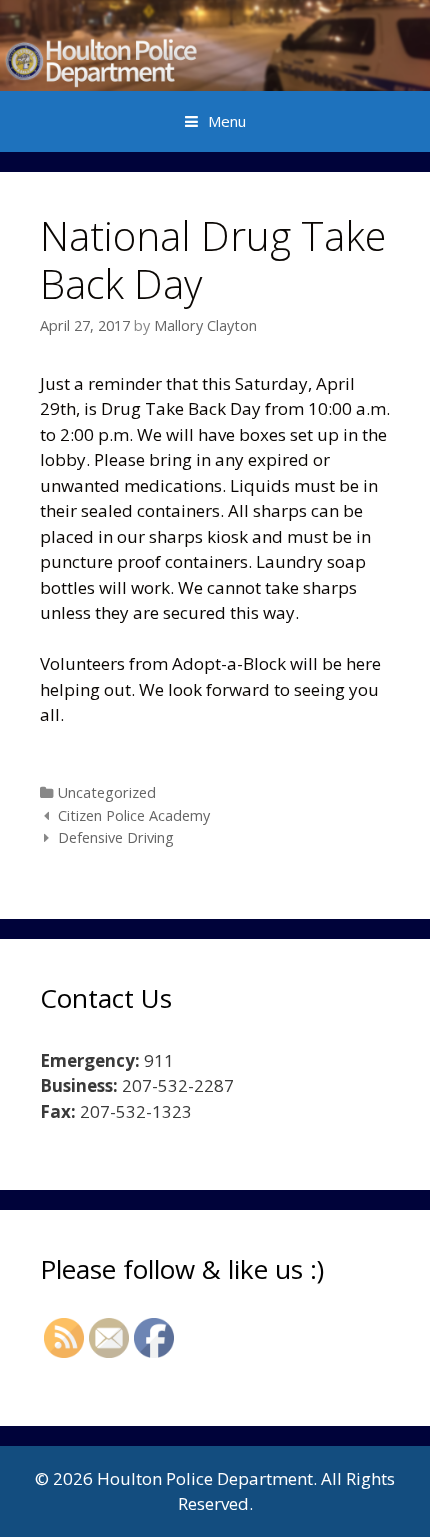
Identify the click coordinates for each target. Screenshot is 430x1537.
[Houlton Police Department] (215, 43)
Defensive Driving (116, 837)
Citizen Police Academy (134, 815)
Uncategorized (107, 792)
